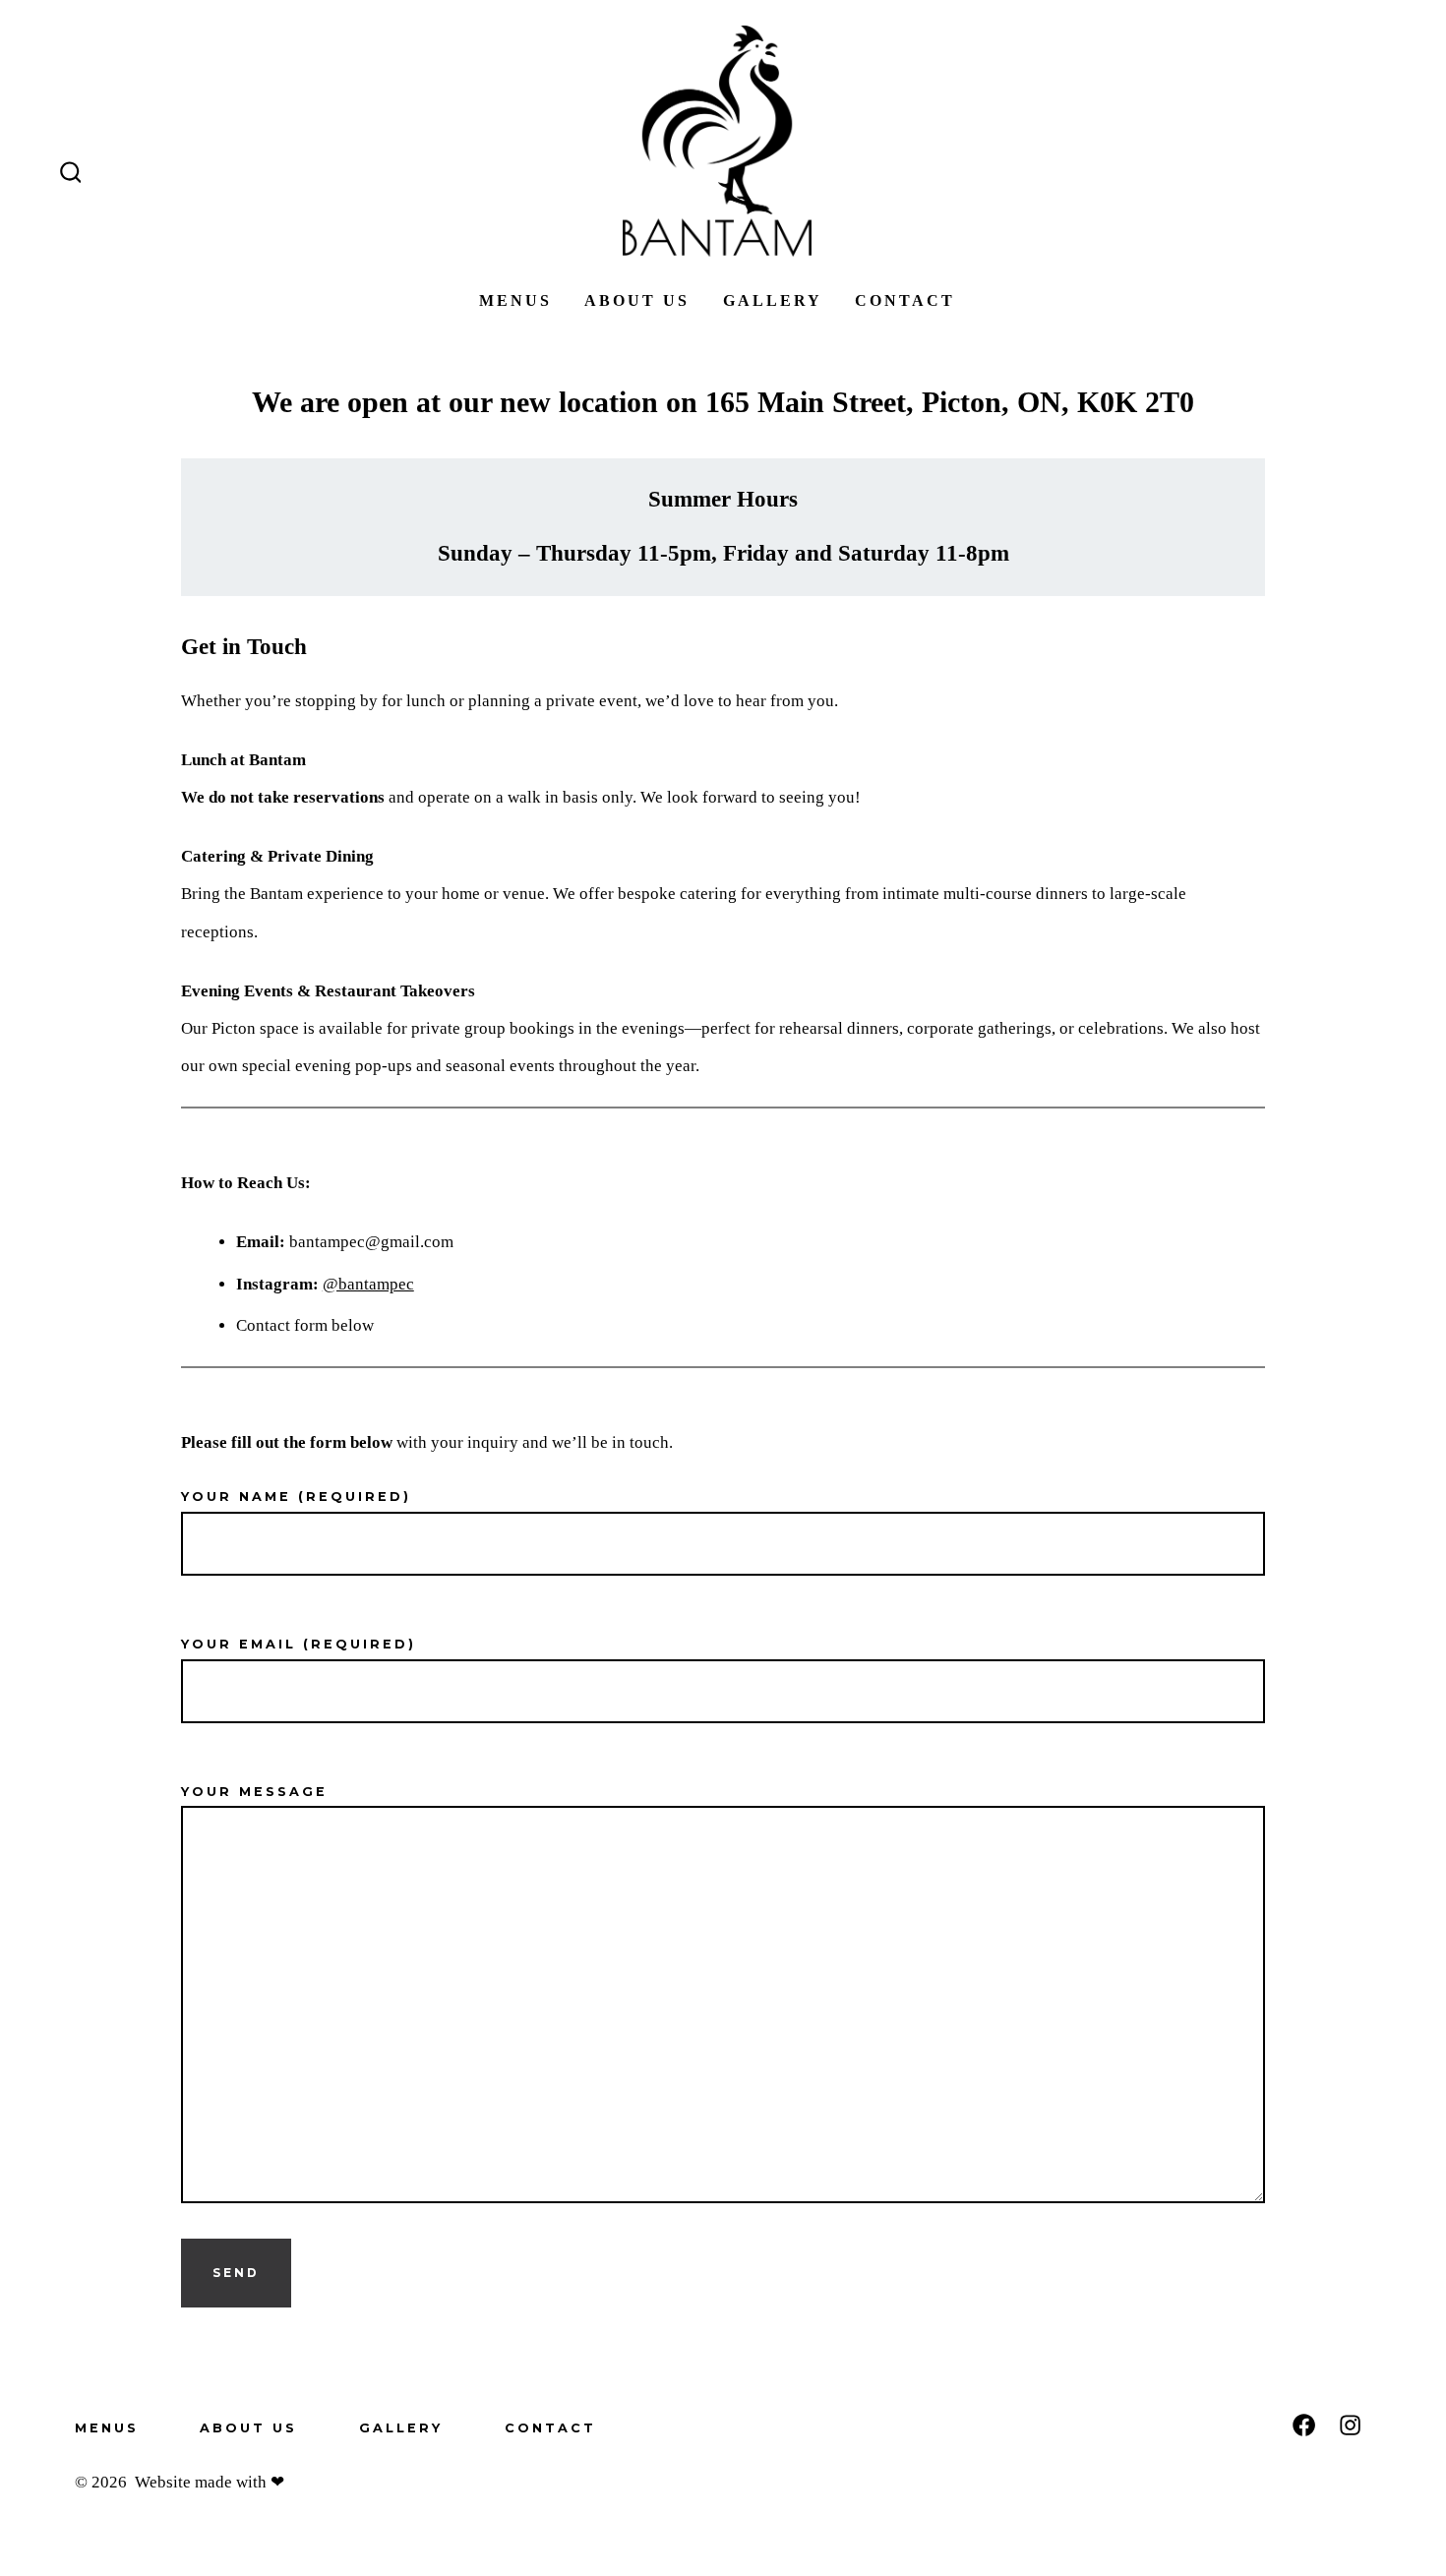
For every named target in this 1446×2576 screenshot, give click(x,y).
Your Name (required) (296, 1497)
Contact (905, 300)
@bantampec (368, 1284)
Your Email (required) (299, 1644)
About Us (637, 300)
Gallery (773, 300)
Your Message (254, 1792)
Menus (515, 300)
